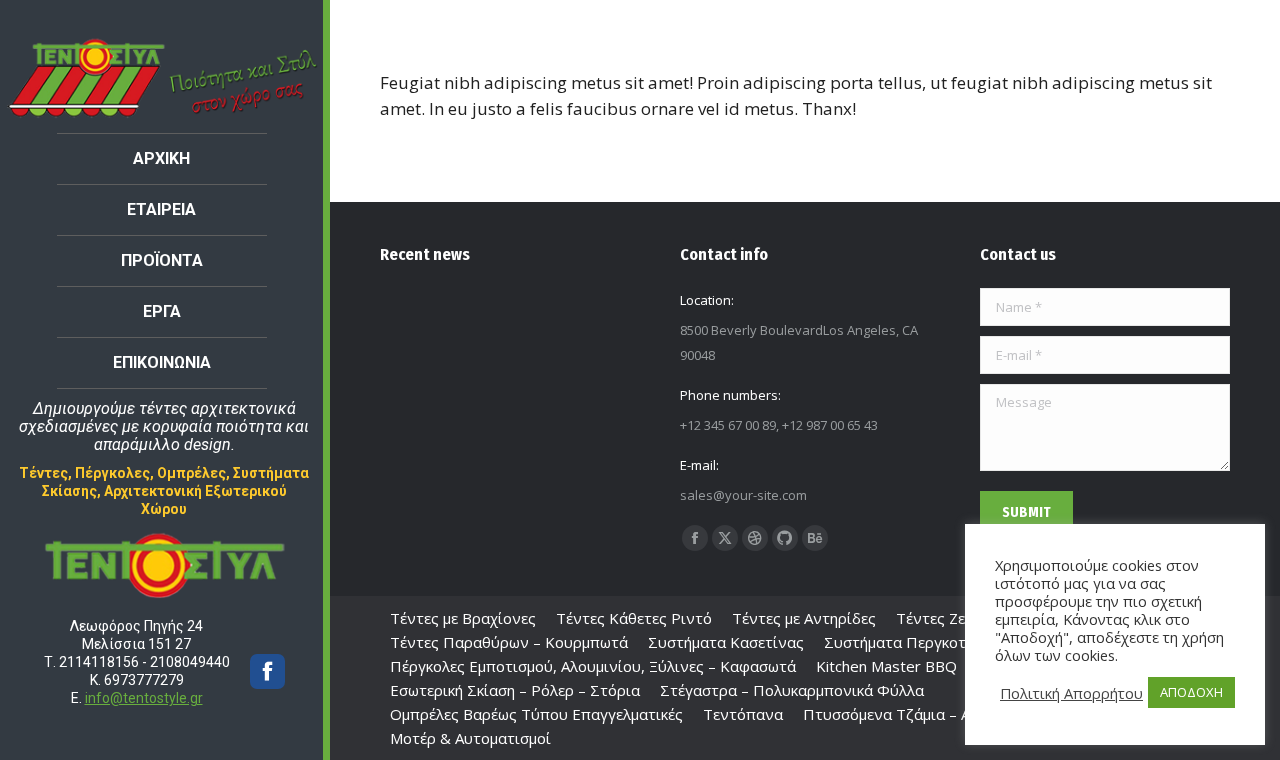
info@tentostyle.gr (144, 698)
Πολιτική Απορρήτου (1071, 693)
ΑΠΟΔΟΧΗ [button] (1191, 692)
